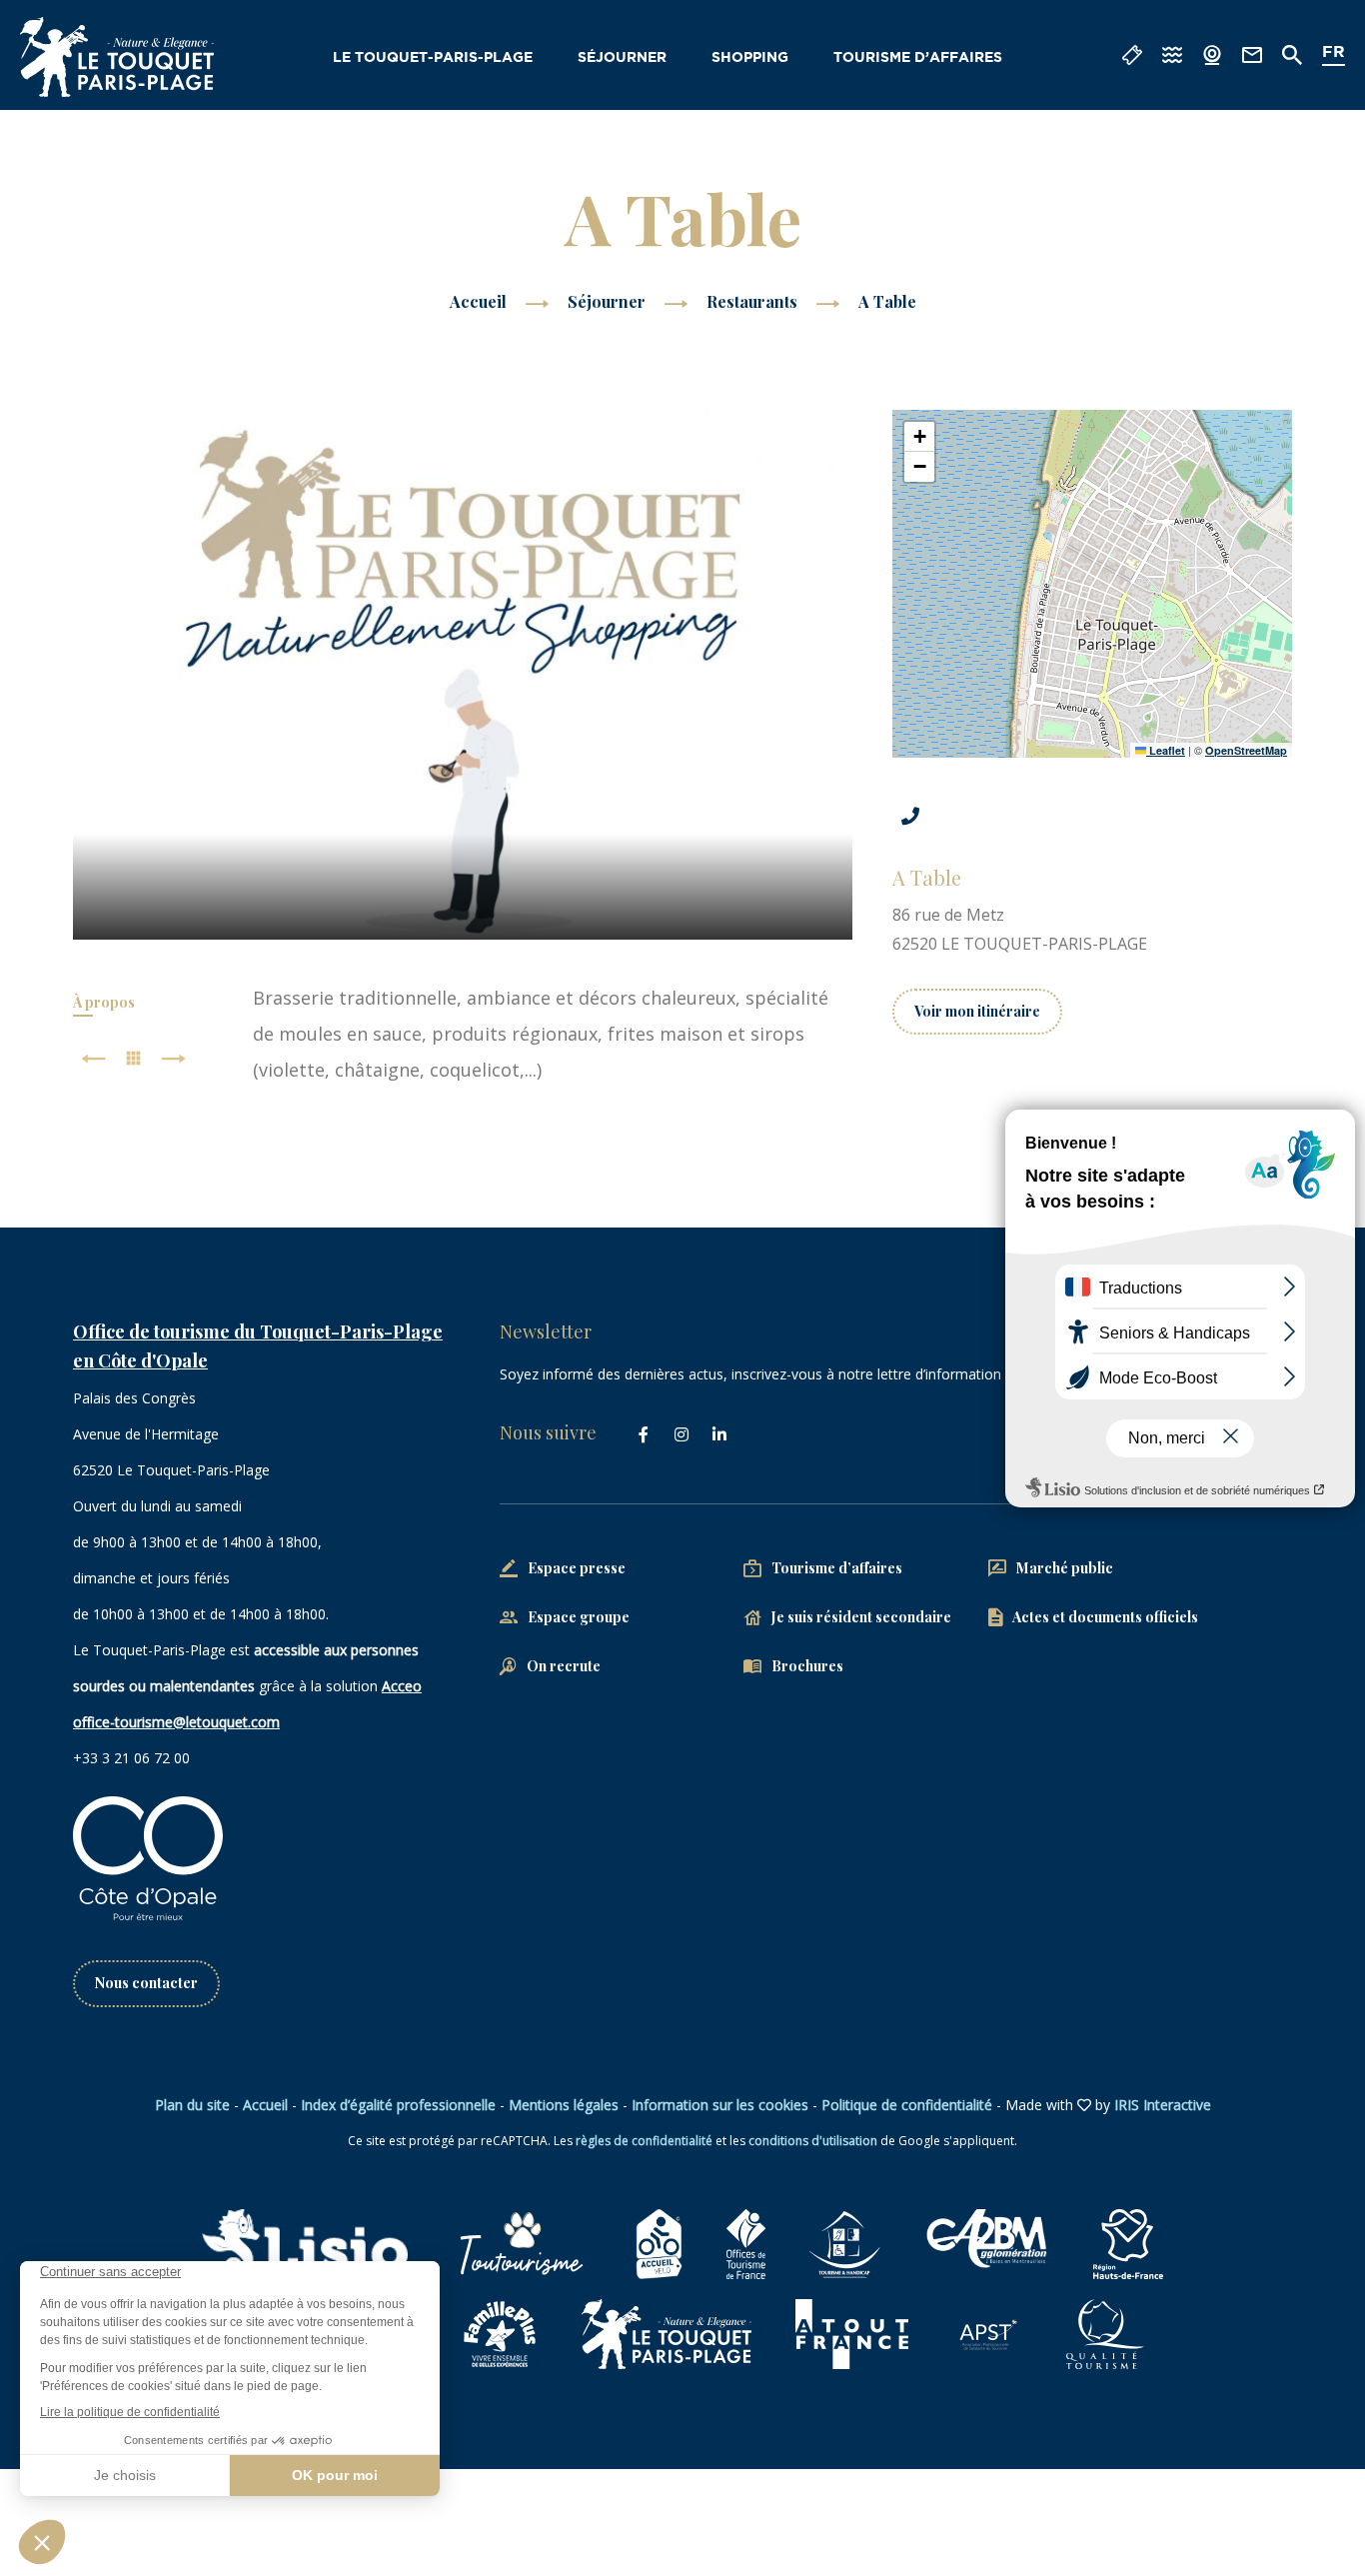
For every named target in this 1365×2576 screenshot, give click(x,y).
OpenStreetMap (1246, 750)
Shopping (750, 58)
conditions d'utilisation (813, 2141)
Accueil (478, 301)
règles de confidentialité (644, 2141)
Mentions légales (564, 2105)
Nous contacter (146, 1983)
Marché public (1065, 1568)
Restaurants (754, 301)
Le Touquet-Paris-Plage (433, 58)
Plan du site (192, 2105)
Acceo (402, 1686)
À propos (104, 1002)
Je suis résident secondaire (861, 1617)
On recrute (564, 1666)
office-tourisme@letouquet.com (176, 1722)
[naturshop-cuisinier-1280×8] (463, 675)
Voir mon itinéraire (977, 1011)
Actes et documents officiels (1105, 1617)
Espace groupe (579, 1617)
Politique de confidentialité (907, 2105)
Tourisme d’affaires (918, 58)
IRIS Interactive (1163, 2105)
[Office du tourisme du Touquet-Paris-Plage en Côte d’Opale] (117, 57)
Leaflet (1166, 750)
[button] (919, 437)
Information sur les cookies (720, 2105)
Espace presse (577, 1568)
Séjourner (622, 58)
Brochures (807, 1666)
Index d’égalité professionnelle (398, 2105)
